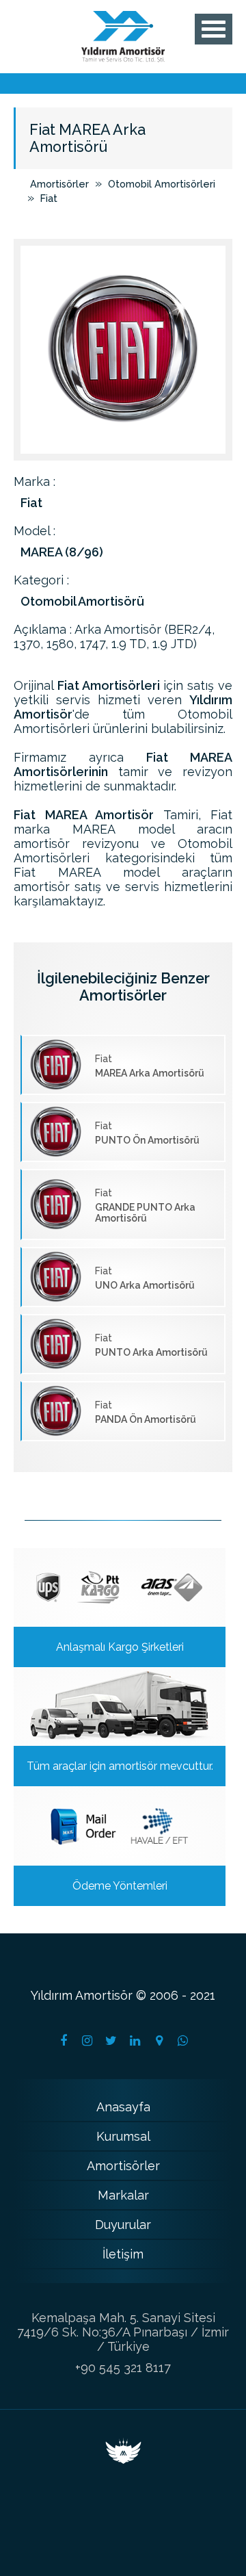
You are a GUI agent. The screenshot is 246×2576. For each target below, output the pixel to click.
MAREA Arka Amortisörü (150, 1066)
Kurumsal (123, 2136)
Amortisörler (59, 184)
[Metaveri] (123, 2459)
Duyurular (123, 2225)
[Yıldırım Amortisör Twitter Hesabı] (111, 2041)
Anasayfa (123, 2107)
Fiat (49, 198)
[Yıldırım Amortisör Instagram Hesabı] (87, 2041)
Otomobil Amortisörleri (162, 184)
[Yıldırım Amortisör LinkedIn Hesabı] (135, 2041)
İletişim (123, 2254)
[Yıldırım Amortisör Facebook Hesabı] (64, 2041)
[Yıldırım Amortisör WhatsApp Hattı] (183, 2041)
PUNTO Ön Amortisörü (147, 1133)
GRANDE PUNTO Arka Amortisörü (145, 1206)
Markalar (123, 2195)
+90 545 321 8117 (123, 2368)
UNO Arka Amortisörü (145, 1278)
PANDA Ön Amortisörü (146, 1412)
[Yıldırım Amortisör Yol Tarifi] (159, 2041)
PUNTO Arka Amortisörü (151, 1345)
